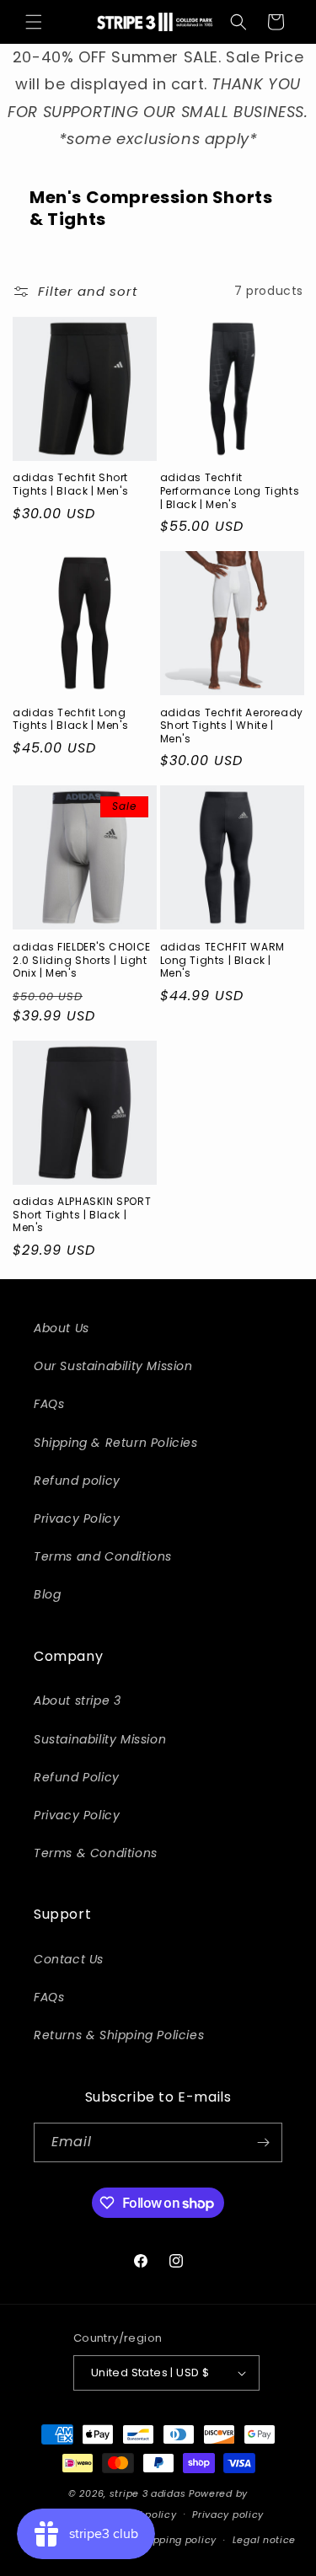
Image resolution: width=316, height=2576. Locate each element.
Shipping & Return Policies (116, 1443)
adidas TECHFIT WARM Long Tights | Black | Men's (222, 960)
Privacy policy (228, 2514)
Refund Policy (77, 1777)
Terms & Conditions (96, 1853)
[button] (34, 22)
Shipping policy (178, 2540)
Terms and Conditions (103, 1556)
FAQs (49, 1404)
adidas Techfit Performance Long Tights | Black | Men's (230, 491)
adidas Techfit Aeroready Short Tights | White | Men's (232, 726)
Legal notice (264, 2540)
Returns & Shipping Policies (119, 2035)
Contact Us (69, 1959)
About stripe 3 (77, 1700)
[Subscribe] (263, 2142)
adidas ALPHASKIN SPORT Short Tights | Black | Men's (82, 1215)
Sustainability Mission (100, 1739)
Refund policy (77, 1481)
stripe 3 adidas (148, 2493)
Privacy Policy (77, 1518)
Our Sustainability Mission (113, 1366)
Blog (47, 1594)
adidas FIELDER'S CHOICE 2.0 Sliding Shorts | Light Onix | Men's (82, 960)
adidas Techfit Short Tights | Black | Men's (70, 484)
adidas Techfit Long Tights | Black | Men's (70, 719)
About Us (62, 1328)
